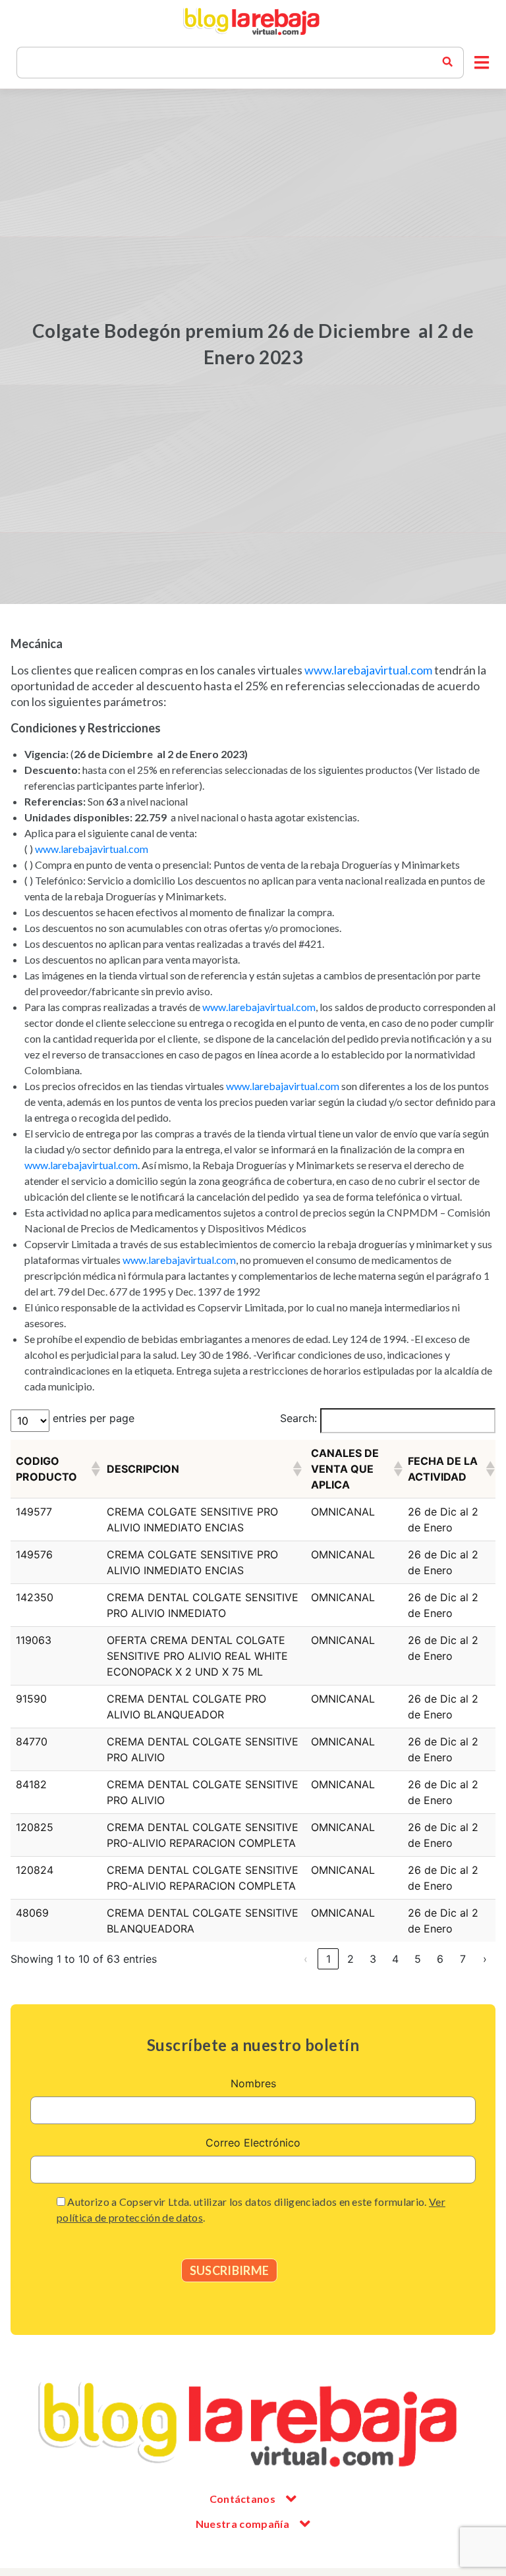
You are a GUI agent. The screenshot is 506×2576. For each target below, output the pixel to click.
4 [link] (395, 1959)
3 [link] (373, 1959)
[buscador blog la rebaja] (447, 63)
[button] (482, 63)
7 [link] (463, 1959)
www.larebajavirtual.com (368, 670)
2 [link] (351, 1959)
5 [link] (418, 1959)
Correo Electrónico (253, 2143)
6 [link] (440, 1959)
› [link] (485, 1959)
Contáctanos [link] (243, 2499)
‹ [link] (306, 1959)
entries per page (94, 1418)
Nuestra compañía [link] (242, 2524)
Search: (298, 1418)
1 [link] (328, 1959)
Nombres (253, 2083)
